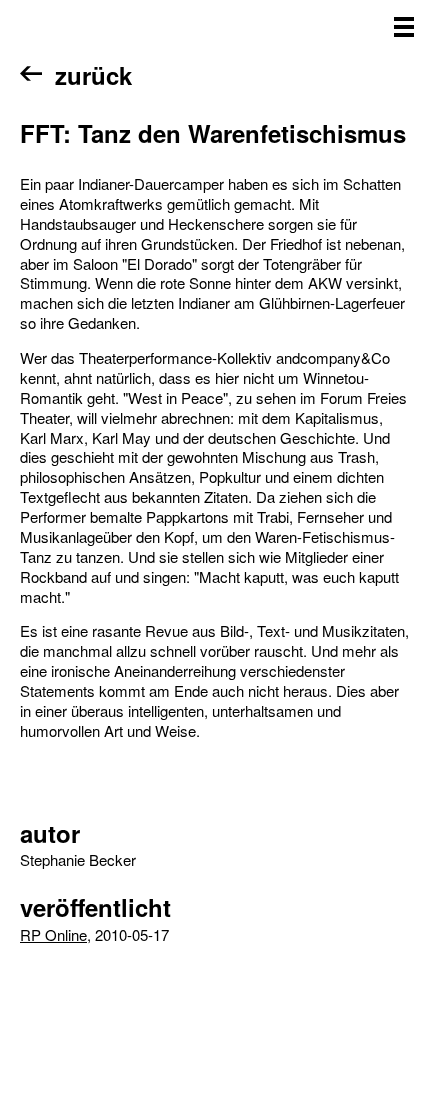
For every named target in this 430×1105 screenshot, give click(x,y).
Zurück (93, 75)
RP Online (53, 934)
